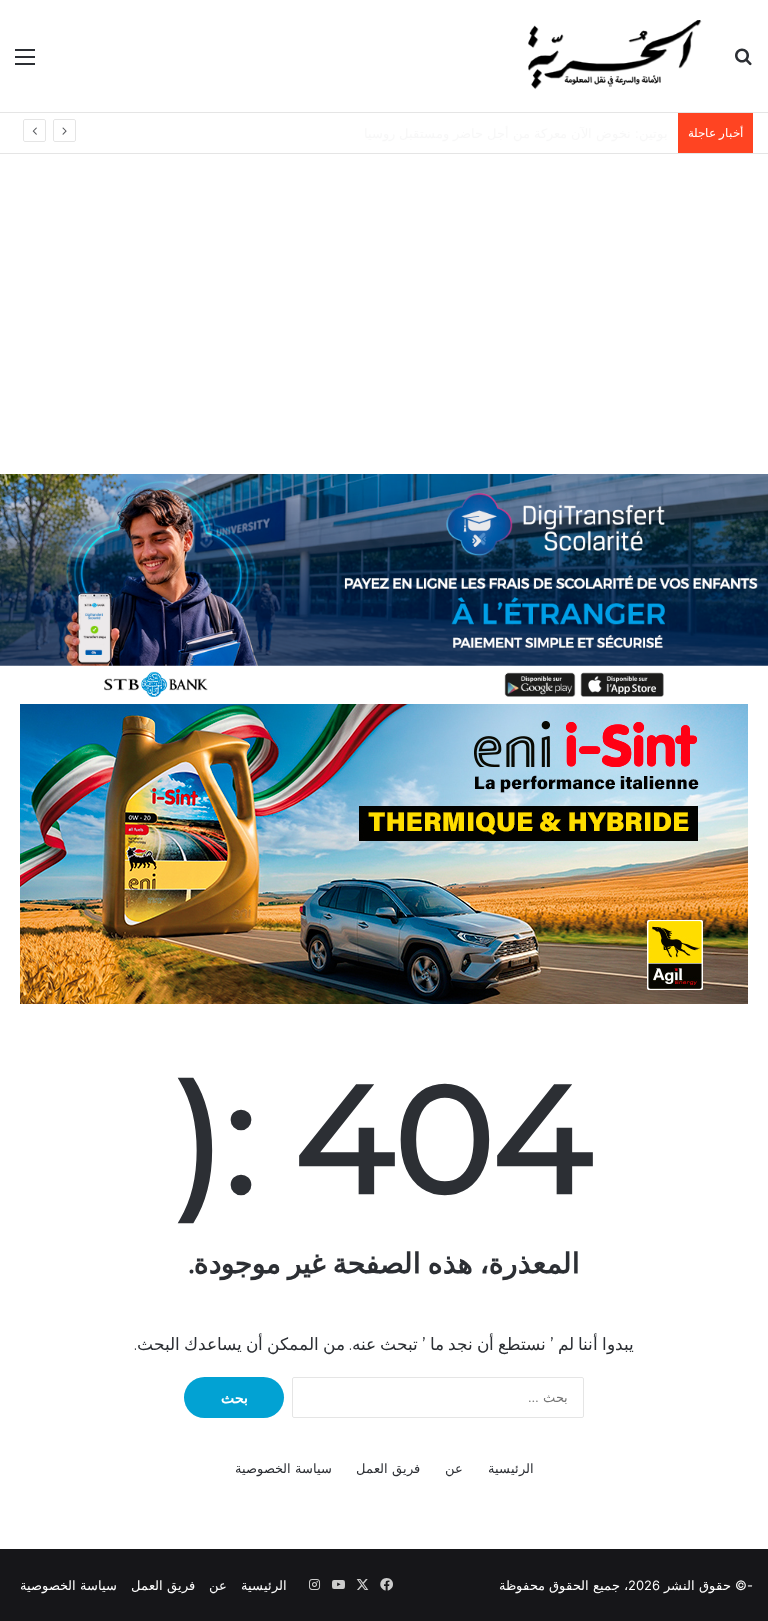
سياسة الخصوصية (283, 1468)
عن (454, 1468)
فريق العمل (388, 1468)
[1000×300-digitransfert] (384, 587)
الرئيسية (511, 1468)
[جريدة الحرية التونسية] (612, 56)
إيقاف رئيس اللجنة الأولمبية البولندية (568, 133)
